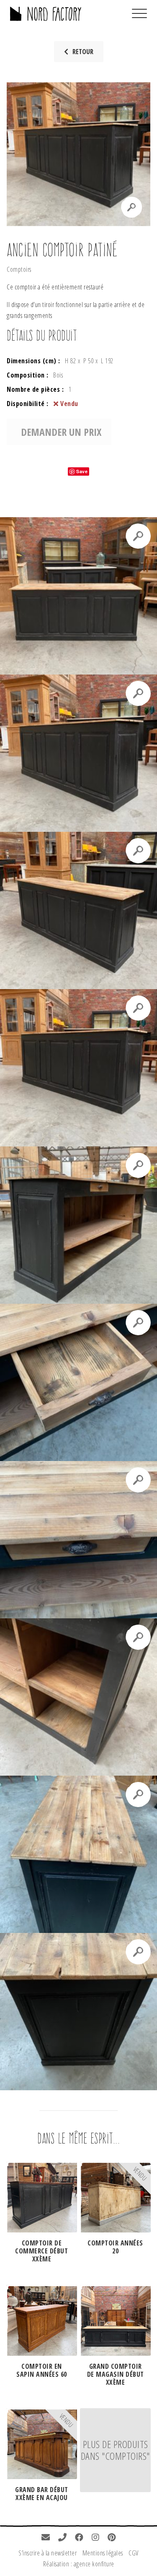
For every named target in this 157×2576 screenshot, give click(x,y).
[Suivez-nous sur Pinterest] (112, 2538)
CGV (134, 2553)
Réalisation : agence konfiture (79, 2564)
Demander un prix (61, 432)
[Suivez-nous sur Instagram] (96, 2538)
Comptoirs (19, 269)
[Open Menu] (139, 14)
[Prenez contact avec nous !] (46, 2538)
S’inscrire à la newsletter (48, 2553)
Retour (83, 52)
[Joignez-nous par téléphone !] (63, 2538)
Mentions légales (103, 2553)
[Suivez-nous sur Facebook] (79, 2538)
